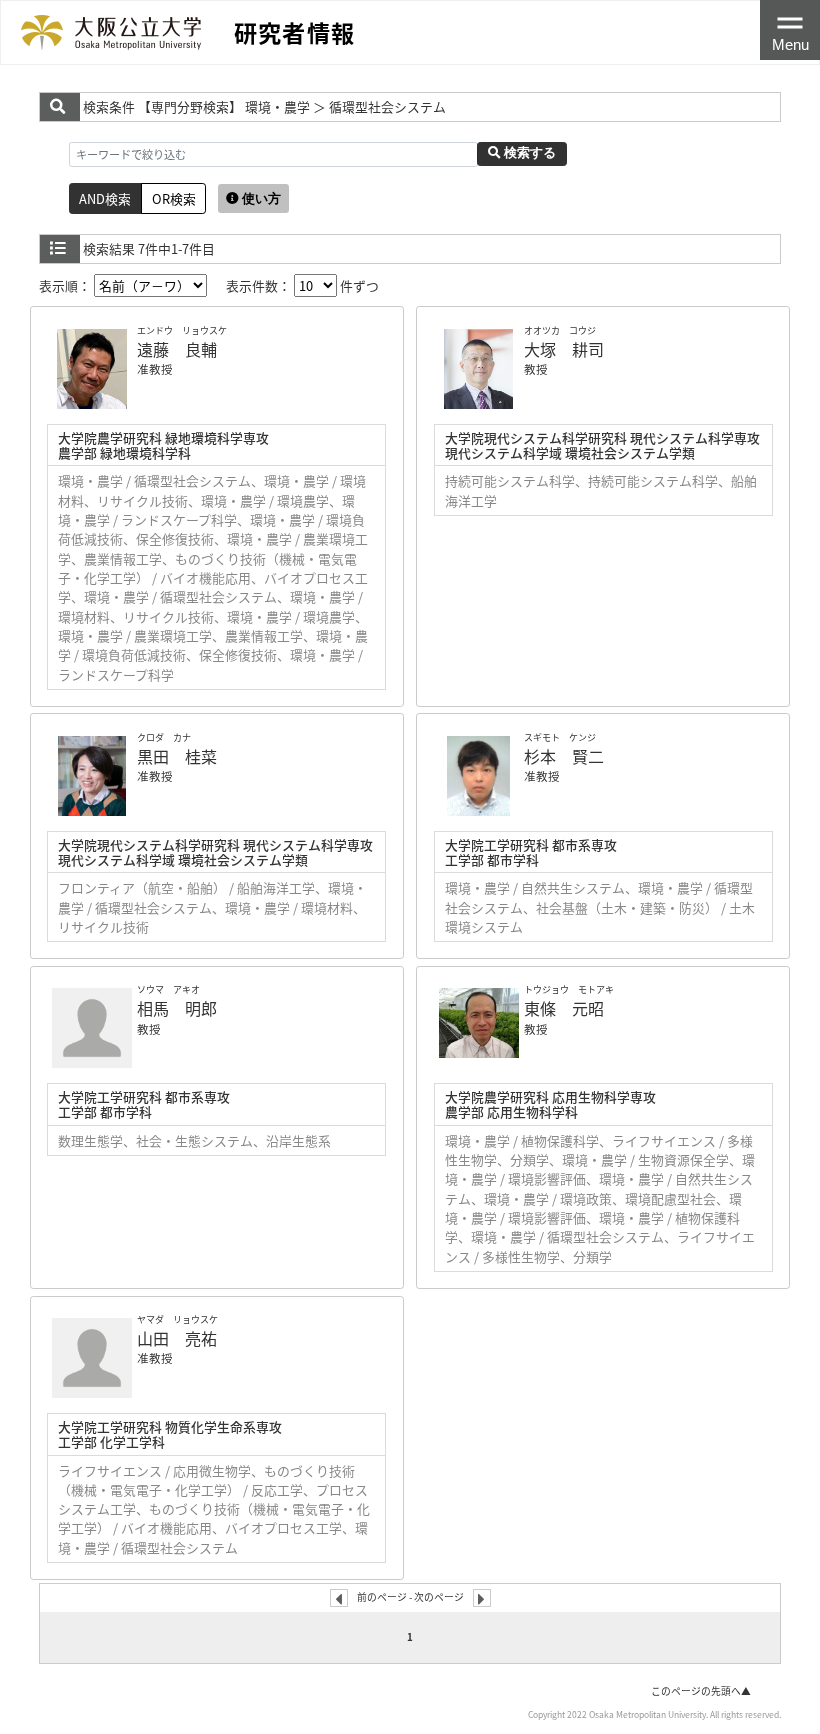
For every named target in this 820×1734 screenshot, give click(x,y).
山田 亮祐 (177, 1338)
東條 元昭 (564, 1008)
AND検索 (105, 198)
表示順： (66, 285)
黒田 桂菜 (177, 756)
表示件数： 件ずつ (302, 285)
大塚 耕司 (564, 349)
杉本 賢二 (564, 756)
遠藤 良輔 (177, 349)
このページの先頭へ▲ (701, 1691)
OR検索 (174, 198)
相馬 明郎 (177, 1008)
